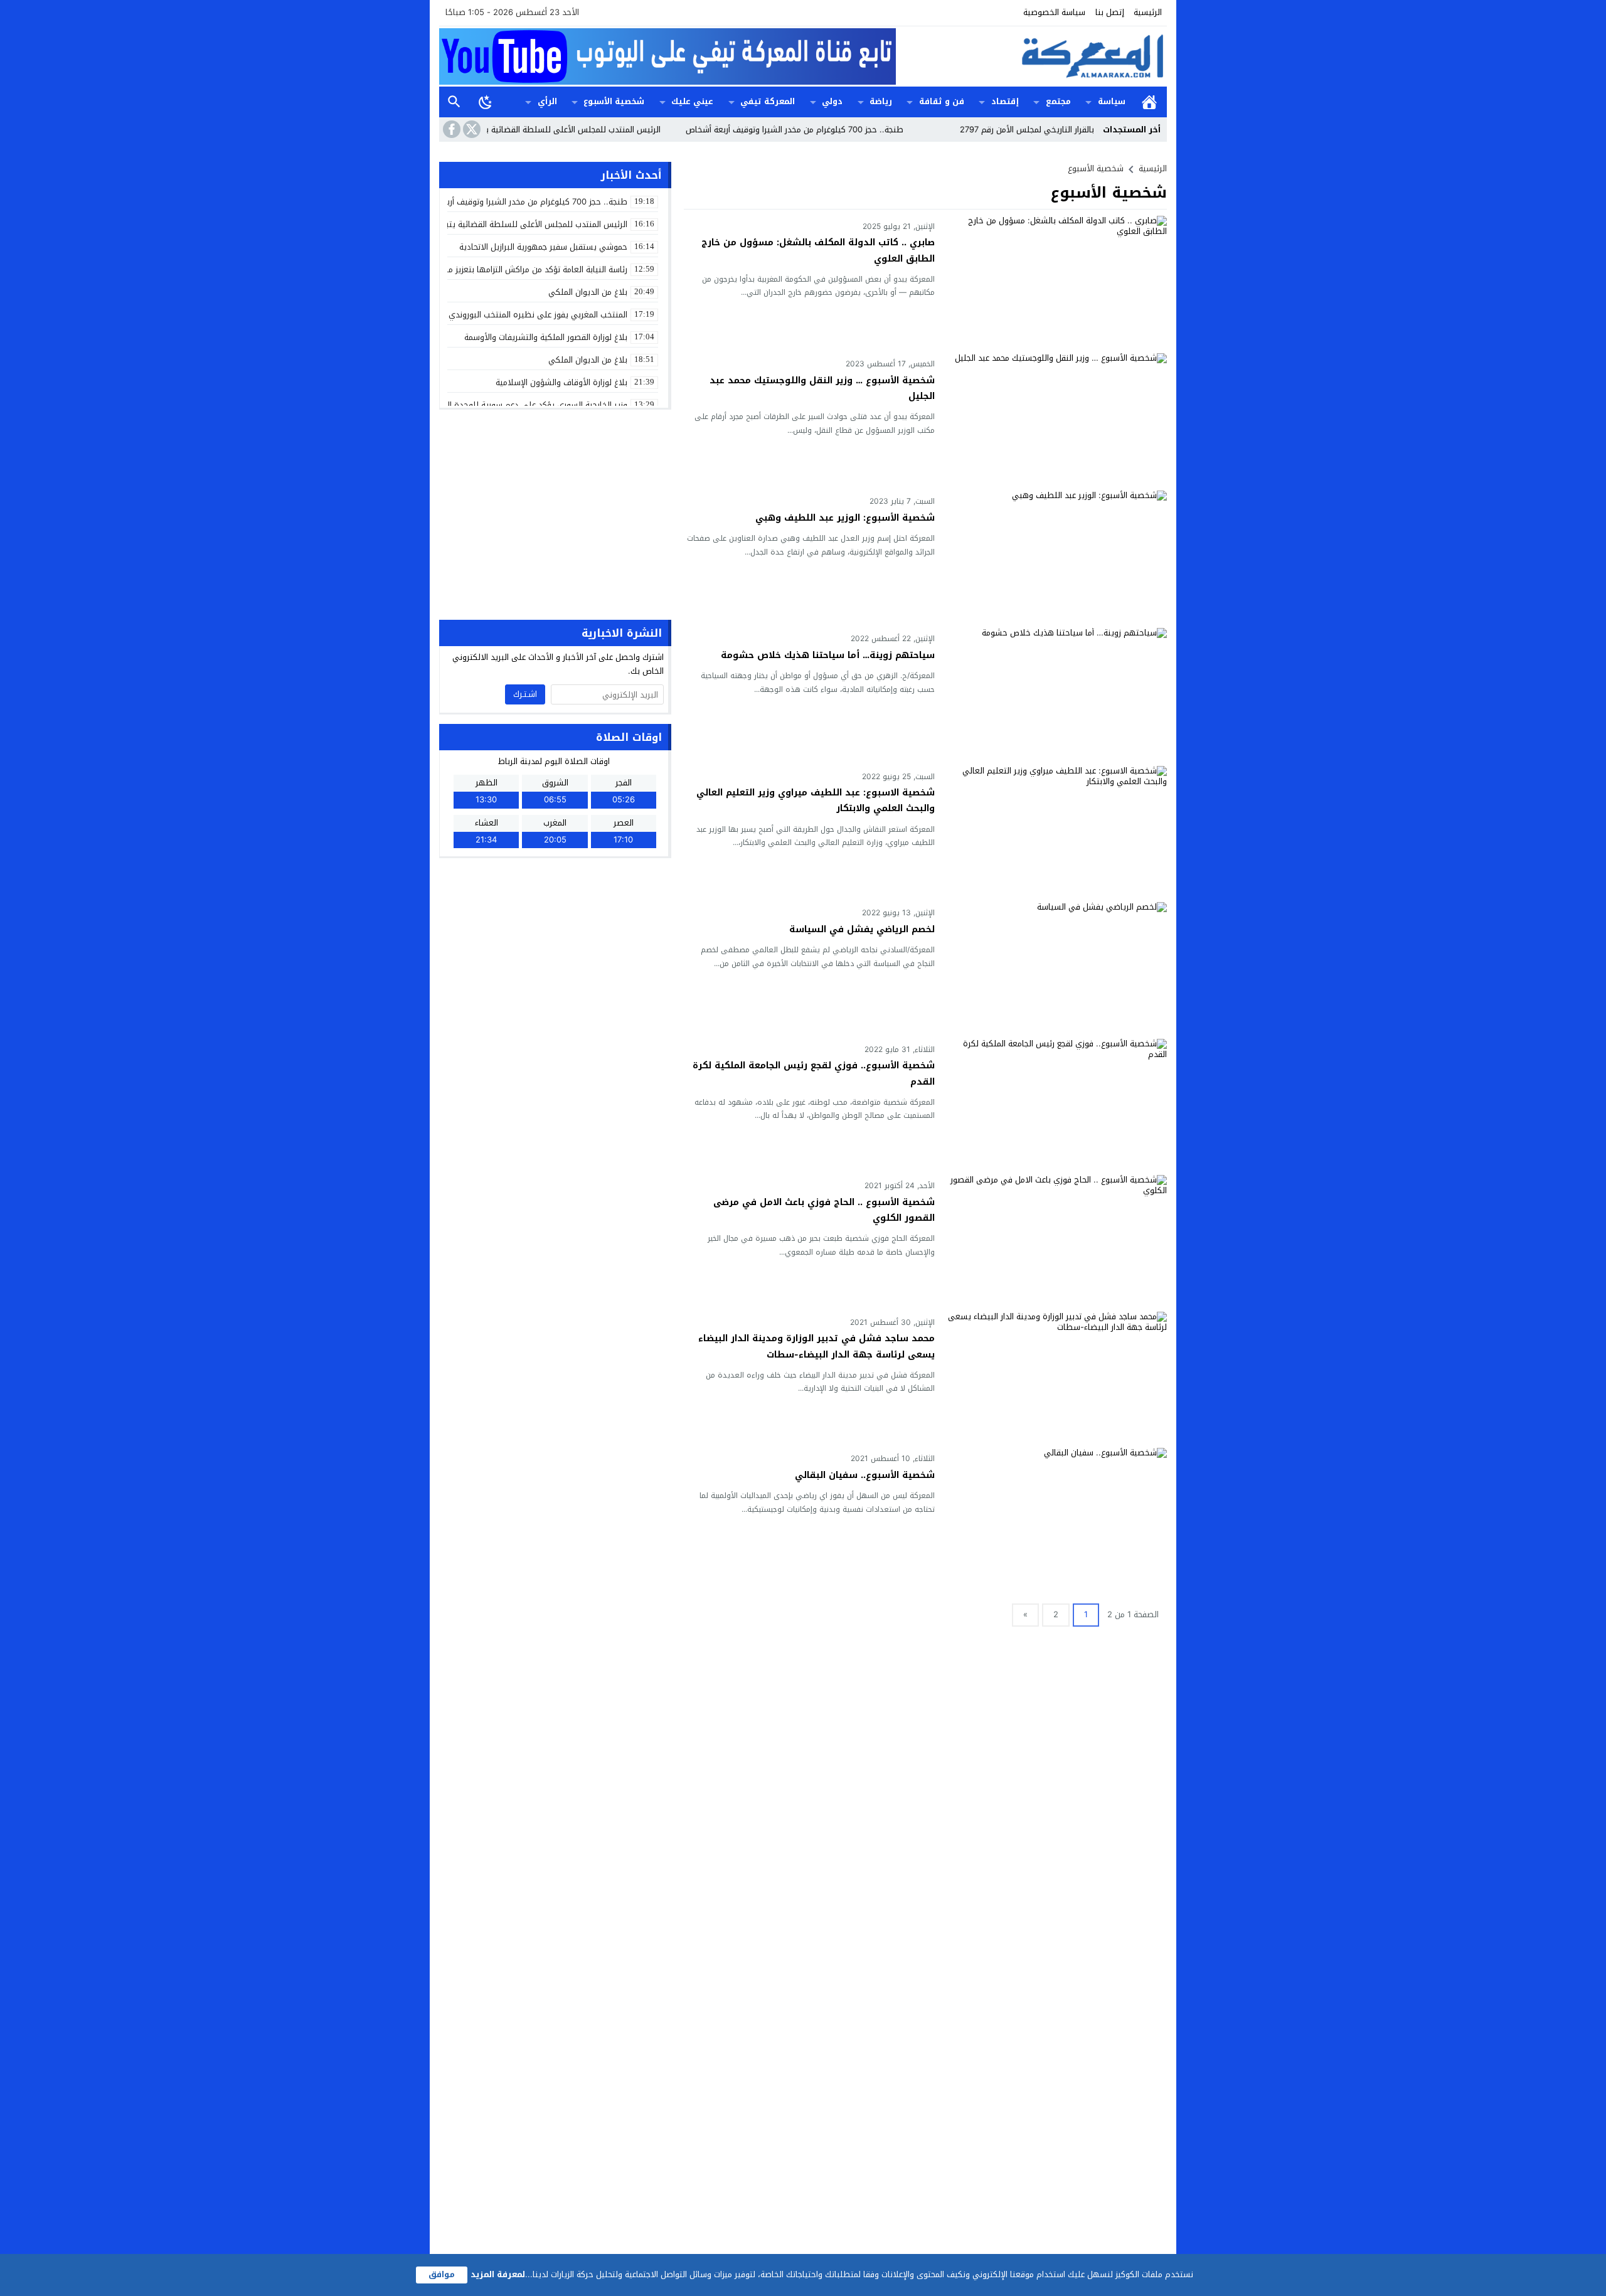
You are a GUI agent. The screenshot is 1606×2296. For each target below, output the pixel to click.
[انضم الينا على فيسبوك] (450, 129)
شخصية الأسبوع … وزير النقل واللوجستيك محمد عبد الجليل (822, 388)
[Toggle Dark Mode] (486, 102)
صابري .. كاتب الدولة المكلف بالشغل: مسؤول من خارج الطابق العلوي (818, 250)
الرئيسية (1148, 12)
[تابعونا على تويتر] (471, 129)
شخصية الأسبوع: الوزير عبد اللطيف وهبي (845, 518)
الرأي (547, 101)
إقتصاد (1005, 101)
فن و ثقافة (942, 101)
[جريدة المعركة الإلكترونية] (1031, 56)
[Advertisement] (555, 513)
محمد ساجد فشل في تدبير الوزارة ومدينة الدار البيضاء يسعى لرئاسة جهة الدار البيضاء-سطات (816, 1346)
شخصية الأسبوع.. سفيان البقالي (865, 1475)
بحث (454, 102)
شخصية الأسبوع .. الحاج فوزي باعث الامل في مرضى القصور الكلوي (824, 1210)
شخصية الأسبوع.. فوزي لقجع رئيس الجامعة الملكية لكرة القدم (814, 1073)
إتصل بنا (1110, 12)
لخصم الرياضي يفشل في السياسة (862, 929)
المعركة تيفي (768, 101)
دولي (832, 101)
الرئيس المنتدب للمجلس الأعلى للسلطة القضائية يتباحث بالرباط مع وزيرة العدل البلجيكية (569, 130)
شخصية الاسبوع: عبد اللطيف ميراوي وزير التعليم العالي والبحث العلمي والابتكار (816, 800)
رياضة (881, 101)
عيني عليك (692, 101)
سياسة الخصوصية (1054, 12)
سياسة (1112, 101)
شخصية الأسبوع (614, 101)
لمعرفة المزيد (498, 2274)
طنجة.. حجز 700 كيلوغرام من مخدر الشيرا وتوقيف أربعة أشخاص (857, 130)
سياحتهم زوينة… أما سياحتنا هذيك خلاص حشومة (828, 655)
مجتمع (1058, 101)
